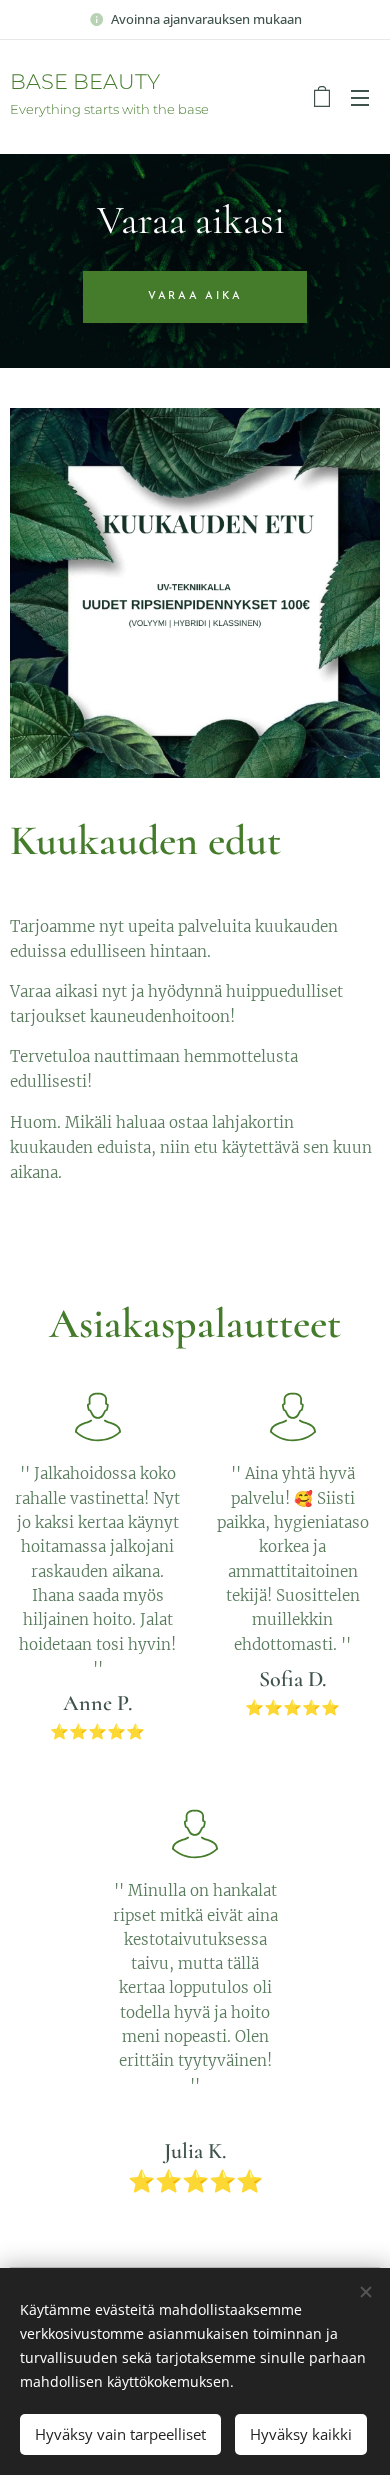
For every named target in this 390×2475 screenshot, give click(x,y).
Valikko (360, 97)
